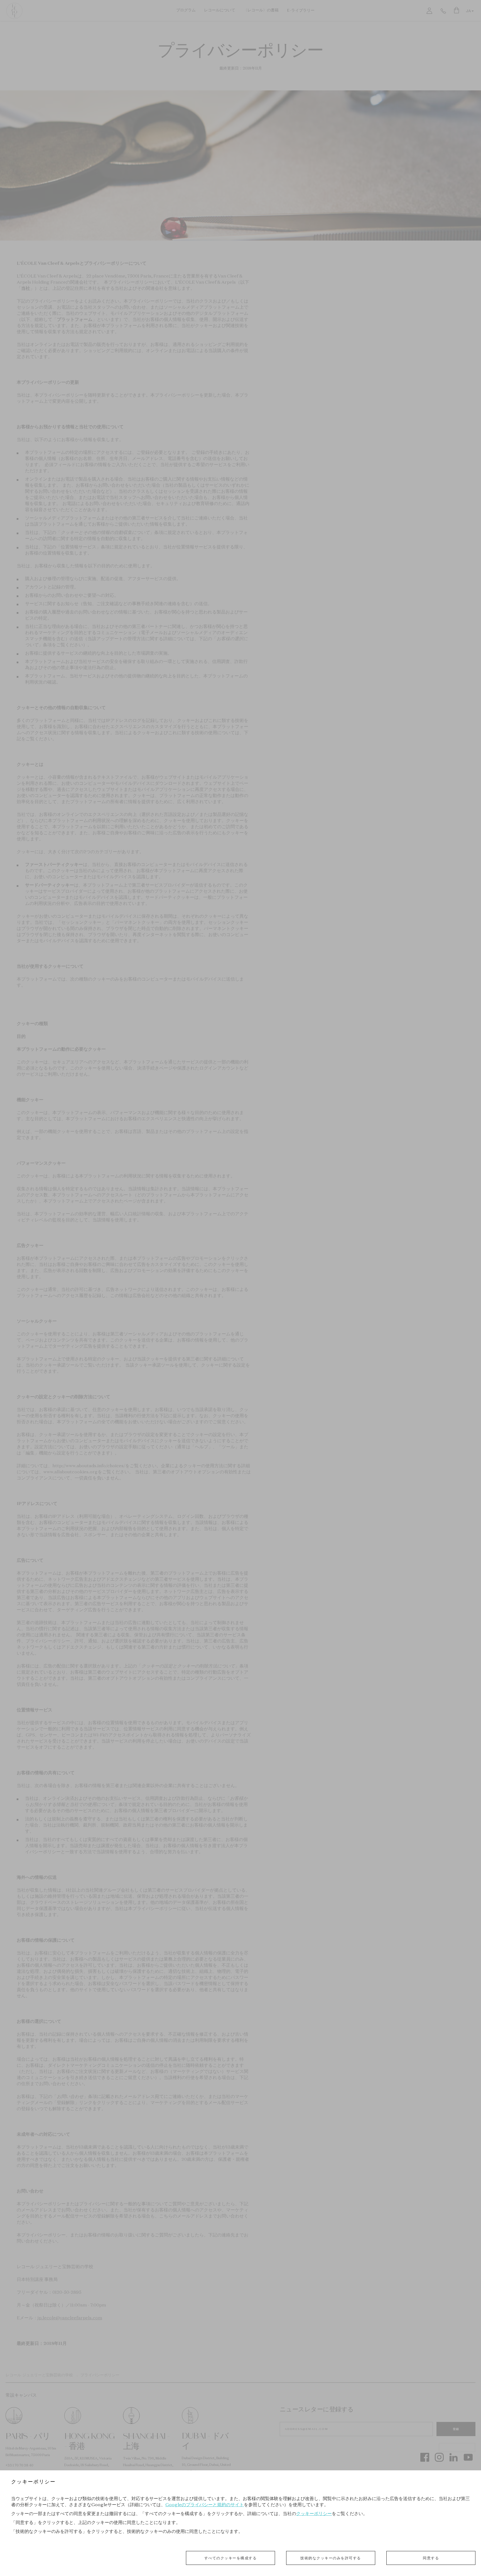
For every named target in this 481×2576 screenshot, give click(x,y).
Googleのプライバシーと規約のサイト (205, 2505)
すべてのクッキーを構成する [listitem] (231, 2558)
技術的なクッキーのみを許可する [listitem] (331, 2558)
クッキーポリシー (314, 2513)
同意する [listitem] (431, 2558)
